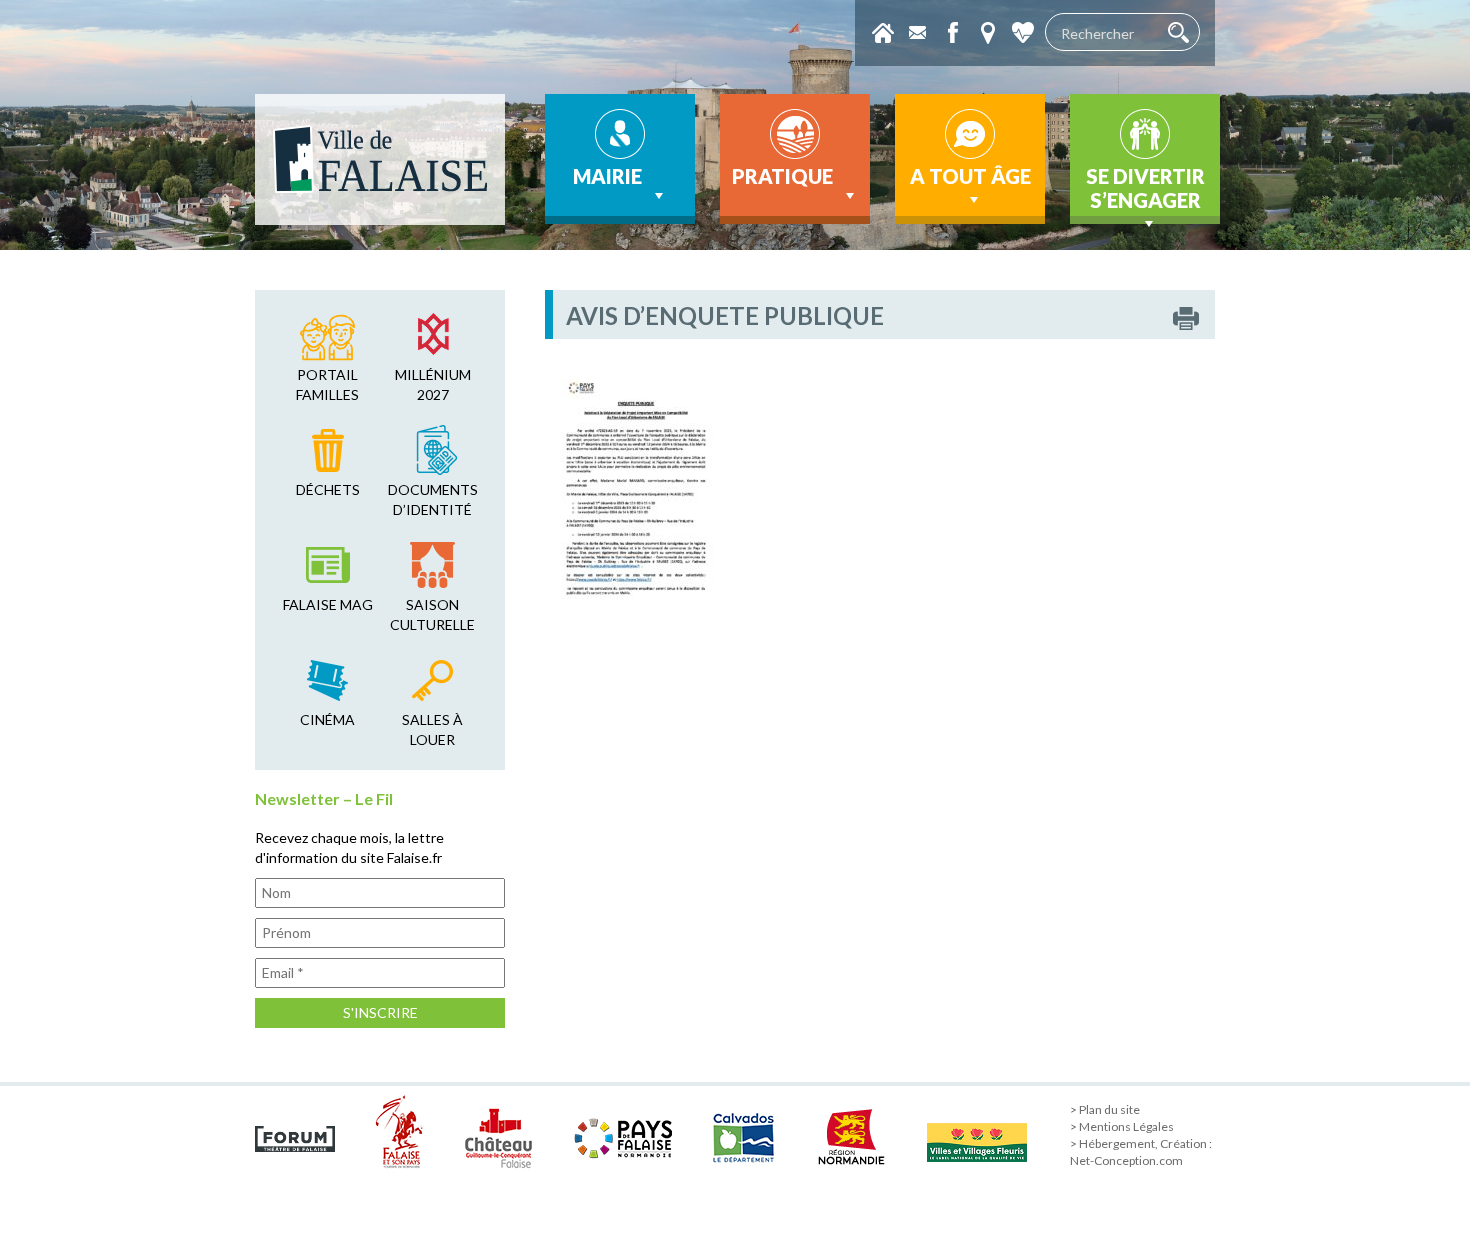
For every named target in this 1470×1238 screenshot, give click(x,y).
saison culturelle (432, 614)
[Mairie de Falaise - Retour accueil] (380, 159)
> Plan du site (1105, 1109)
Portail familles (327, 384)
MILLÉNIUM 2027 (433, 384)
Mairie (607, 176)
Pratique (782, 176)
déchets (328, 489)
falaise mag (328, 604)
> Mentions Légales (1122, 1126)
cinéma (327, 719)
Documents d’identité (433, 499)
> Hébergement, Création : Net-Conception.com (1141, 1152)
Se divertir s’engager (1145, 188)
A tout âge (970, 176)
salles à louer (432, 729)
